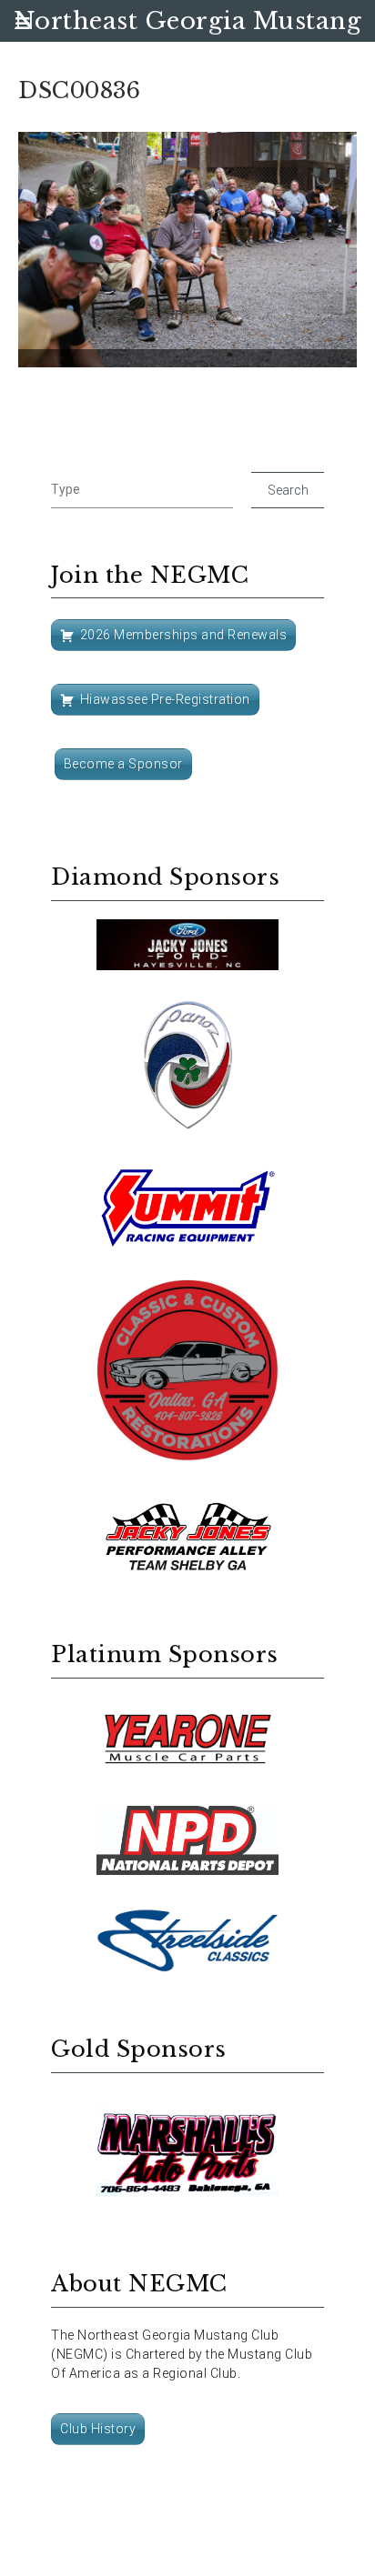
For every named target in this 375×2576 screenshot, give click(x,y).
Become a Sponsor (123, 764)
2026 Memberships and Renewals (184, 635)
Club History (98, 2429)
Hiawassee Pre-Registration (165, 699)
